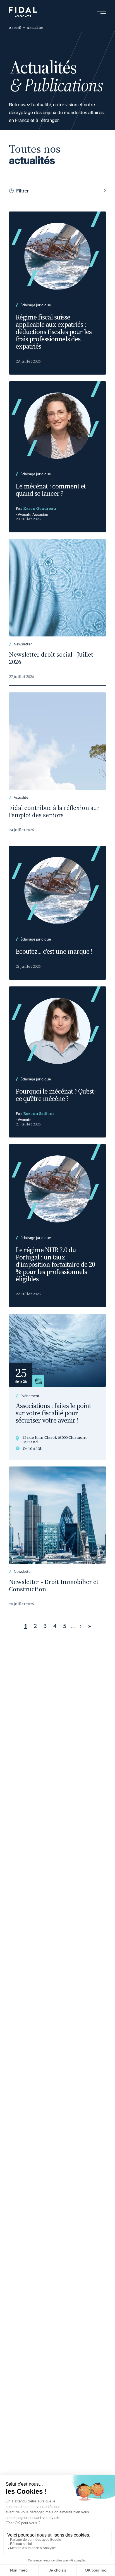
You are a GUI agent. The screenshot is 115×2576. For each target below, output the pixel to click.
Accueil (15, 28)
